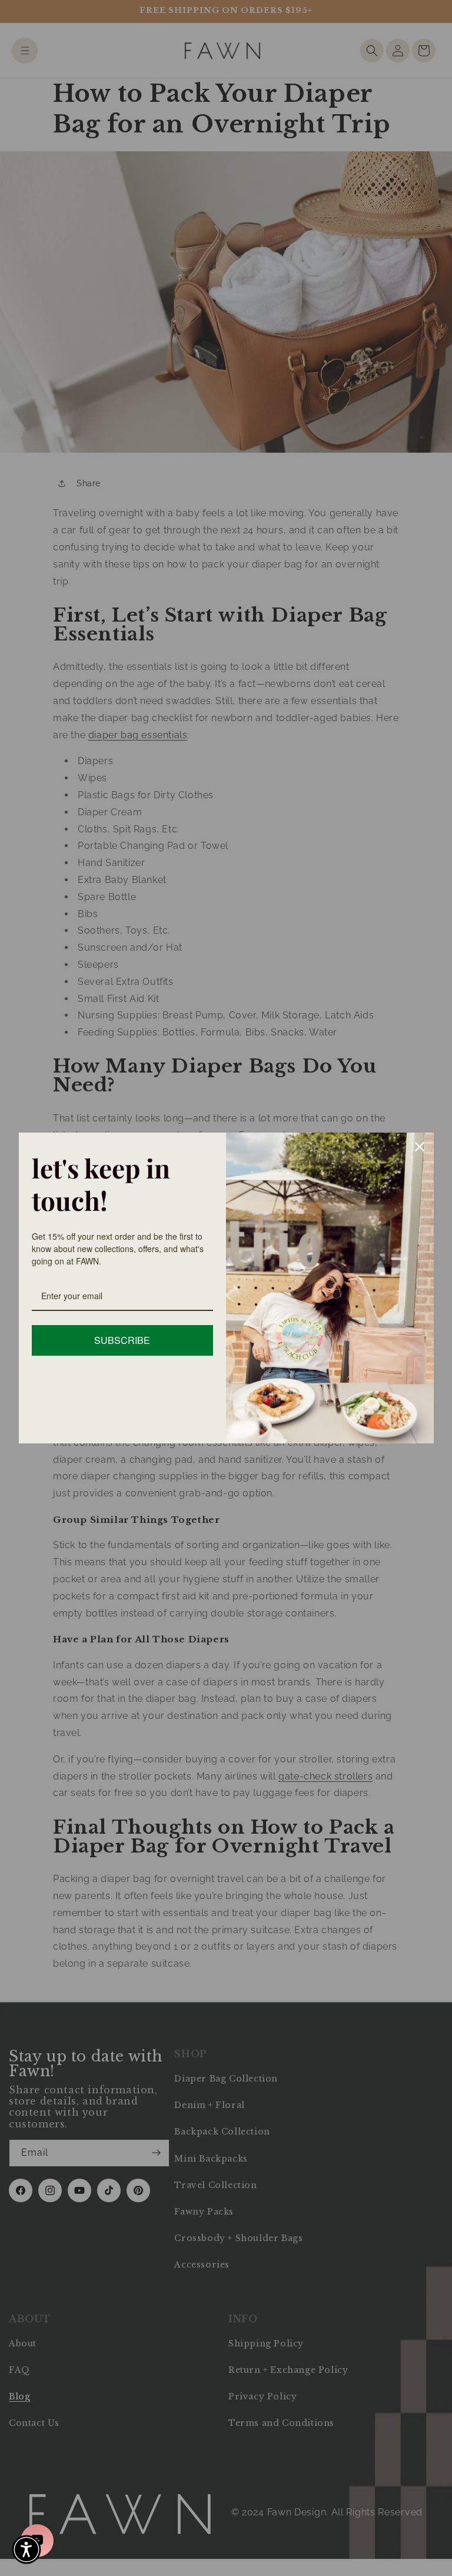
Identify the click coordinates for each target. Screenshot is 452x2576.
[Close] (420, 1147)
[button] (26, 2550)
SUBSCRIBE (122, 1340)
